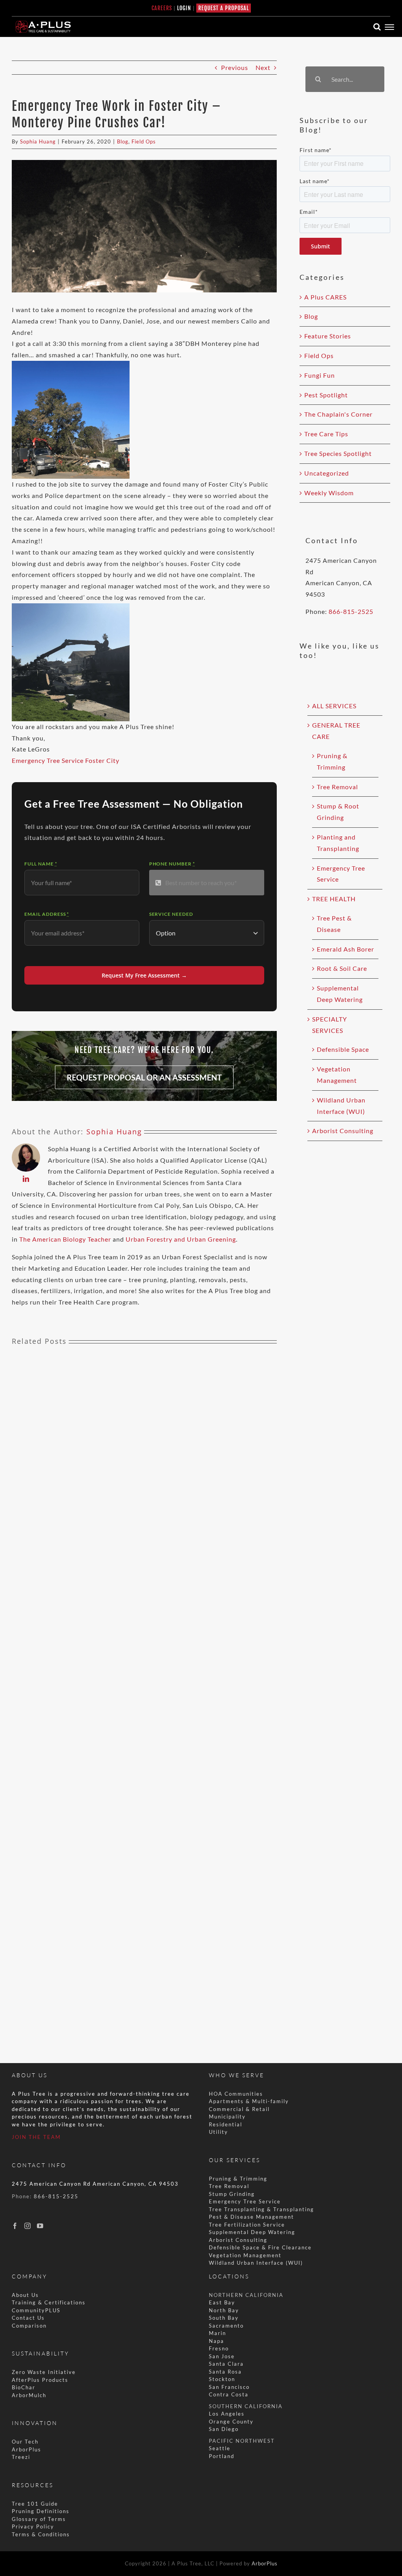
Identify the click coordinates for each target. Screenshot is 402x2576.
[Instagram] (28, 2226)
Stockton (222, 2379)
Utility (218, 2132)
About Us (25, 2295)
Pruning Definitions (41, 2511)
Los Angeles (227, 2414)
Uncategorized (327, 473)
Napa (217, 2341)
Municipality (227, 2117)
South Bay (224, 2318)
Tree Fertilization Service (247, 2225)
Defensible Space (343, 1049)
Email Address (47, 914)
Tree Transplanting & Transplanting (261, 2209)
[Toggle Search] (377, 27)
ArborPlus (26, 2449)
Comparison (29, 2326)
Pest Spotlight (326, 395)
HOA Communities (236, 2094)
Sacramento (226, 2326)
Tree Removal (337, 787)
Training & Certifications (49, 2302)
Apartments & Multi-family (249, 2101)
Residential (227, 2124)
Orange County (231, 2422)
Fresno (219, 2348)
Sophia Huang (38, 141)
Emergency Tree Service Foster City (66, 760)
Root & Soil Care (342, 968)
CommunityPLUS (36, 2310)
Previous (235, 67)
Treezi (21, 2457)
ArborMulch (29, 2395)
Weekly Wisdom (329, 493)
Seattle (220, 2448)
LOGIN (184, 8)
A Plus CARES (325, 297)
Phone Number (172, 864)
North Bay (224, 2310)
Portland (222, 2456)
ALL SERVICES (334, 706)
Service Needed (171, 914)
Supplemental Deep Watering (252, 2232)
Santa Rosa (225, 2372)
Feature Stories (328, 336)
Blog (123, 141)
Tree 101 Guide (35, 2504)
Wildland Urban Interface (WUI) (256, 2263)
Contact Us (28, 2318)
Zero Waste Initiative (44, 2372)
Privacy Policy (33, 2526)
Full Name (41, 864)
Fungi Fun (320, 375)
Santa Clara (226, 2364)
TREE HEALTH (334, 899)
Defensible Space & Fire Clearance (260, 2247)
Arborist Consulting (343, 1131)
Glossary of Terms (39, 2519)
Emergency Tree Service (245, 2201)
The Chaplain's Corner (338, 414)
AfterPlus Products (40, 2380)
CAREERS (162, 8)
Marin (217, 2333)
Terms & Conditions (41, 2534)
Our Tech (25, 2442)
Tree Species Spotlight (338, 453)
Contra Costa (229, 2394)
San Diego (224, 2429)
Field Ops (144, 141)
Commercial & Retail (239, 2109)
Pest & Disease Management (251, 2217)
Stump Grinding (232, 2194)
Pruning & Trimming (238, 2179)
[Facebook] (15, 2226)
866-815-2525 (351, 611)
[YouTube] (40, 2226)
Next (263, 67)
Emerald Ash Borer (345, 949)
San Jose (222, 2356)
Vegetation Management (245, 2255)
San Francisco (229, 2387)
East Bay (222, 2302)
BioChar (24, 2387)
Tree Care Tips (326, 434)
